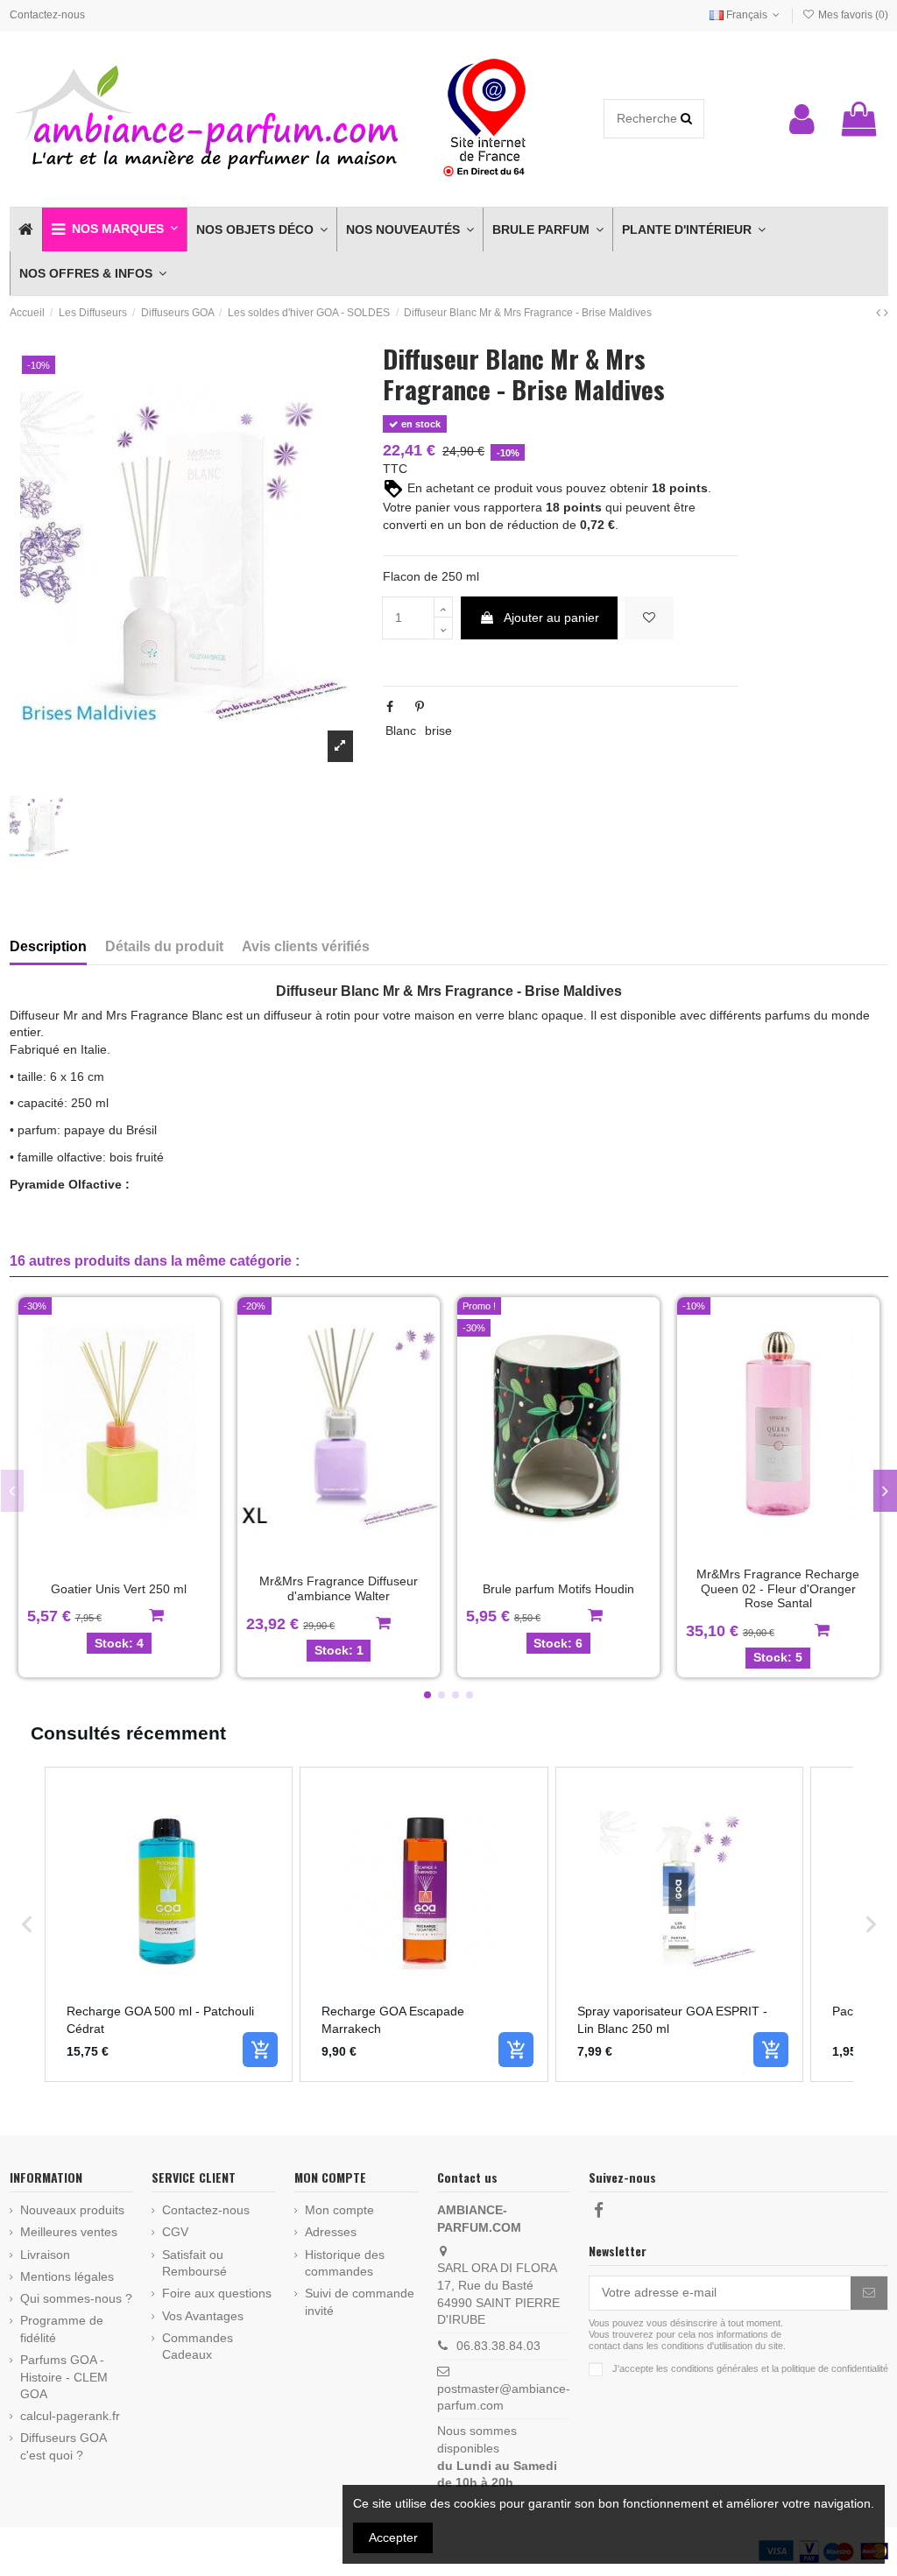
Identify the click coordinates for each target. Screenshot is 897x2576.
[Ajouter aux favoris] (649, 618)
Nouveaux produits (72, 2210)
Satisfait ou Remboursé (194, 2263)
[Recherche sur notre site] (686, 119)
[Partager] (390, 707)
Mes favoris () (851, 15)
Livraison (45, 2255)
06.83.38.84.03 (498, 2346)
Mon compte (339, 2210)
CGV (175, 2232)
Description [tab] (48, 946)
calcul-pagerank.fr (70, 2416)
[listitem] (169, 1924)
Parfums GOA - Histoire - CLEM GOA (64, 2377)
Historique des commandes (345, 2263)
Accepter (393, 2537)
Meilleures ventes (69, 2232)
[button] (114, 229)
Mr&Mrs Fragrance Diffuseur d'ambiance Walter (339, 1588)
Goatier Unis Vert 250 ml (119, 1589)
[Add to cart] (260, 2050)
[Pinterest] (420, 707)
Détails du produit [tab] (164, 946)
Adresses (331, 2232)
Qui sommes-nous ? (76, 2298)
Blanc (401, 730)
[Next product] (886, 313)
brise (438, 730)
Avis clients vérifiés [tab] (306, 946)
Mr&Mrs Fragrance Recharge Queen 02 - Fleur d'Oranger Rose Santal (778, 1589)
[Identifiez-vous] (802, 119)
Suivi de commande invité (360, 2302)
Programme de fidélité (62, 2329)
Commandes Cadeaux (198, 2347)
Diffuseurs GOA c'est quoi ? (63, 2446)
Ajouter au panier (551, 618)
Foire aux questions (217, 2293)
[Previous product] (880, 313)
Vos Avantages (203, 2316)
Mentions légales (67, 2276)
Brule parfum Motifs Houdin (558, 1589)
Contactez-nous (47, 15)
